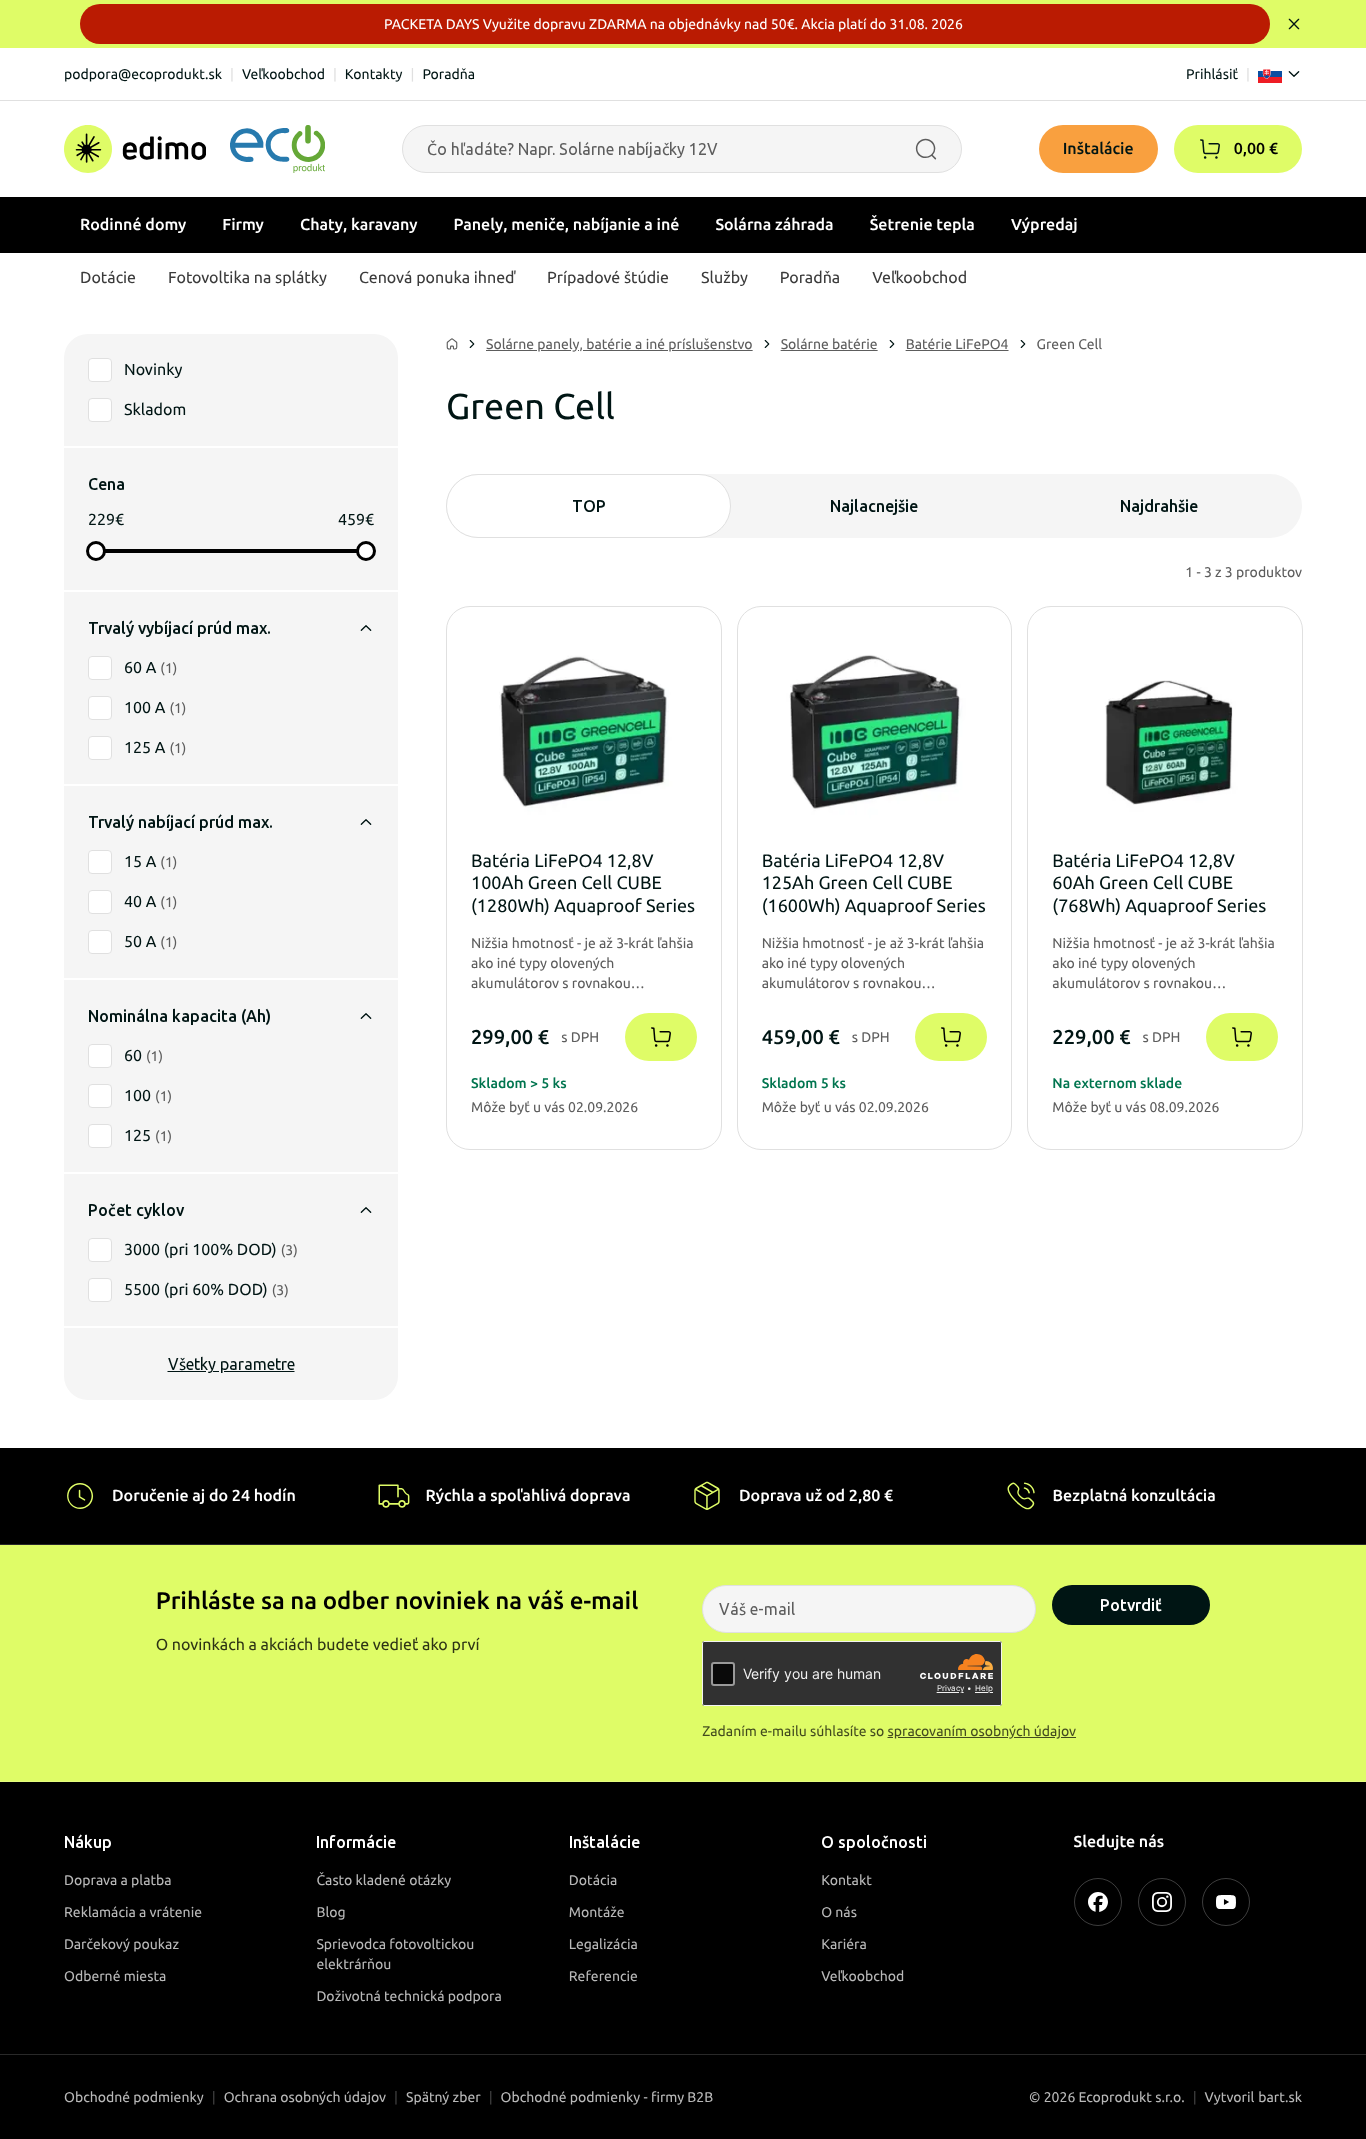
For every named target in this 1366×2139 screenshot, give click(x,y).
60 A (150, 668)
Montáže (597, 1912)
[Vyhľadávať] (926, 149)
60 (143, 1056)
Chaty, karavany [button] (359, 225)
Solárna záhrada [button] (774, 225)
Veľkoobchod (283, 74)
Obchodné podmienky (134, 2097)
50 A (150, 942)
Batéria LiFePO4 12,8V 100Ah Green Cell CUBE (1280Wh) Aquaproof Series (583, 883)
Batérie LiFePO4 (957, 344)
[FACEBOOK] (1098, 1902)
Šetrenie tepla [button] (922, 225)
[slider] (96, 551)
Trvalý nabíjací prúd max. (180, 822)
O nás (839, 1912)
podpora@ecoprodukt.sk (143, 74)
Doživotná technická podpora (408, 1996)
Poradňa (448, 74)
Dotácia (593, 1880)
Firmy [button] (243, 225)
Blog (330, 1912)
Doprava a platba (118, 1880)
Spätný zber (443, 2097)
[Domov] (194, 149)
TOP (589, 506)
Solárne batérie (829, 344)
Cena (106, 484)
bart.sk (1280, 2097)
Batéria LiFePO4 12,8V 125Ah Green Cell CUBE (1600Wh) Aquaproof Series (874, 883)
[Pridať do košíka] (661, 1037)
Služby (724, 278)
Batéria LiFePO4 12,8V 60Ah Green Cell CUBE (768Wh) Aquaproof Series (1159, 883)
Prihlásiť (1212, 74)
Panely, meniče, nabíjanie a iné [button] (567, 225)
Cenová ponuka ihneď (437, 278)
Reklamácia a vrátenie (133, 1912)
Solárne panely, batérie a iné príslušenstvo (619, 344)
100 (148, 1096)
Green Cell (1070, 344)
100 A (155, 708)
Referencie (603, 1976)
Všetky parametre (231, 1364)
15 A (150, 862)
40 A (150, 902)
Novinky (153, 370)
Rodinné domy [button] (133, 225)
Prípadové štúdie (608, 278)
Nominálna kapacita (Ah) (179, 1016)
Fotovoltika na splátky (247, 278)
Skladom (155, 410)
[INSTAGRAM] (1162, 1902)
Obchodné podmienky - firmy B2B (607, 2097)
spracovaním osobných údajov (982, 1731)
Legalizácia (603, 1944)
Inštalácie (1098, 149)
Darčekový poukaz (121, 1944)
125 (148, 1136)
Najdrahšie (1159, 506)
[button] (1210, 149)
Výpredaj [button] (1044, 225)
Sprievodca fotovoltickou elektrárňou (395, 1954)
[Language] (1280, 74)
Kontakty (374, 74)
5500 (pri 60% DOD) (206, 1290)
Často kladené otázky (383, 1880)
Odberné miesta (115, 1976)
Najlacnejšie (874, 506)
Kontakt (846, 1880)
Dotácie (108, 278)
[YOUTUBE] (1226, 1902)
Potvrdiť (1131, 1605)
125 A (155, 748)
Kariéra (844, 1944)
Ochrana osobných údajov (305, 2097)
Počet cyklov (136, 1210)
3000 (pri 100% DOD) (211, 1250)
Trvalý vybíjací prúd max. (179, 628)
